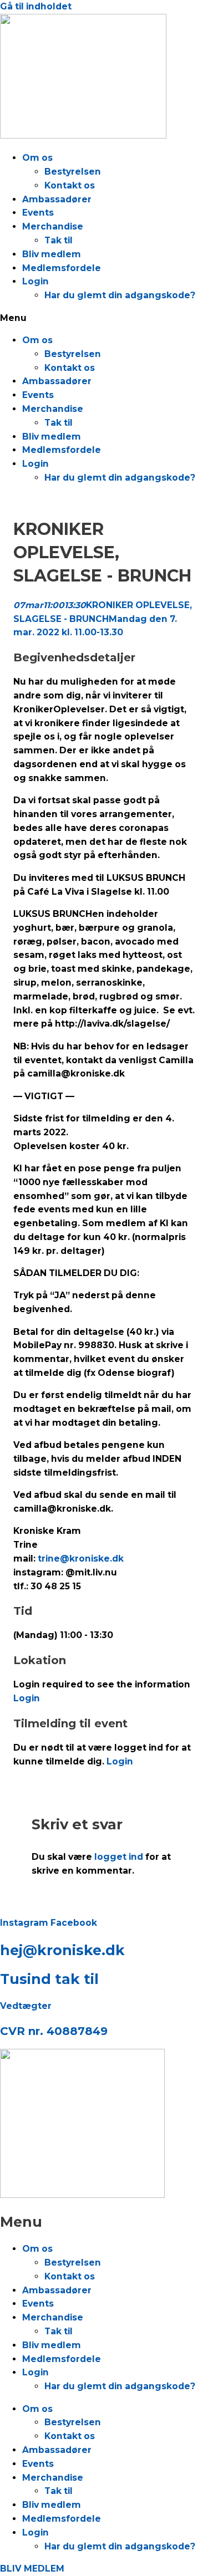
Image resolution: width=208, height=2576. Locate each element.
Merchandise (53, 226)
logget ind (119, 1857)
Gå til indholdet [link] (36, 6)
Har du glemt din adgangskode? (120, 295)
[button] (104, 318)
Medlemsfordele (62, 268)
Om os (37, 158)
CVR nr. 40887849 (54, 2031)
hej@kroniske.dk (62, 1950)
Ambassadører (57, 199)
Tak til (59, 240)
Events (38, 213)
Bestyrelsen (73, 172)
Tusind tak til (49, 1979)
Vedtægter (26, 2006)
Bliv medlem (52, 254)
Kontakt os (70, 185)
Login (35, 281)
